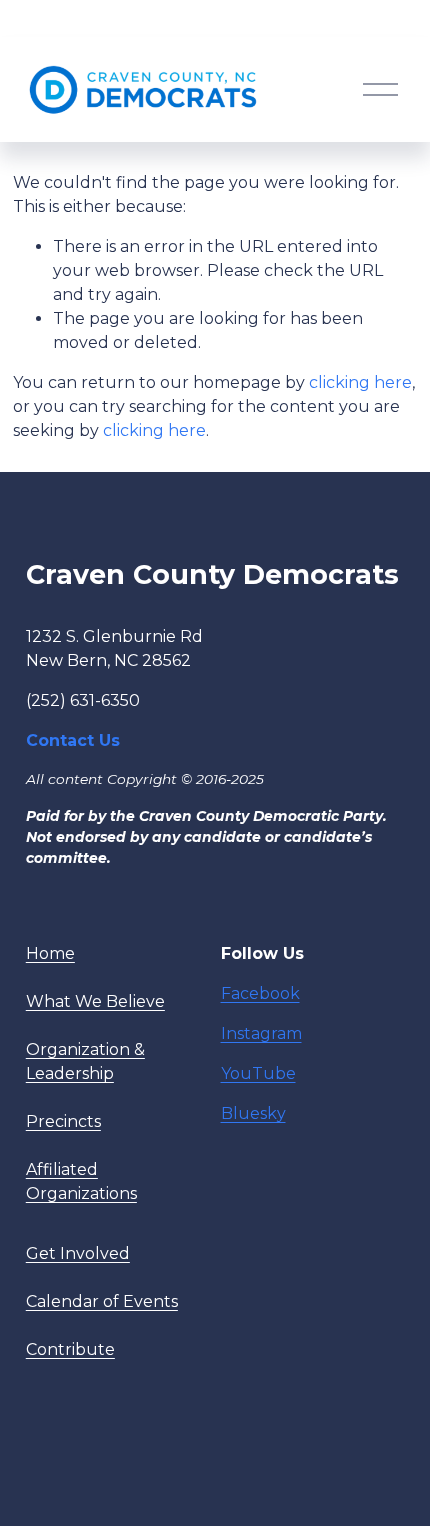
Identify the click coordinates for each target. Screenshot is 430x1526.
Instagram (261, 1033)
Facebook (260, 993)
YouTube (258, 1073)
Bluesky (253, 1113)
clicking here (360, 382)
